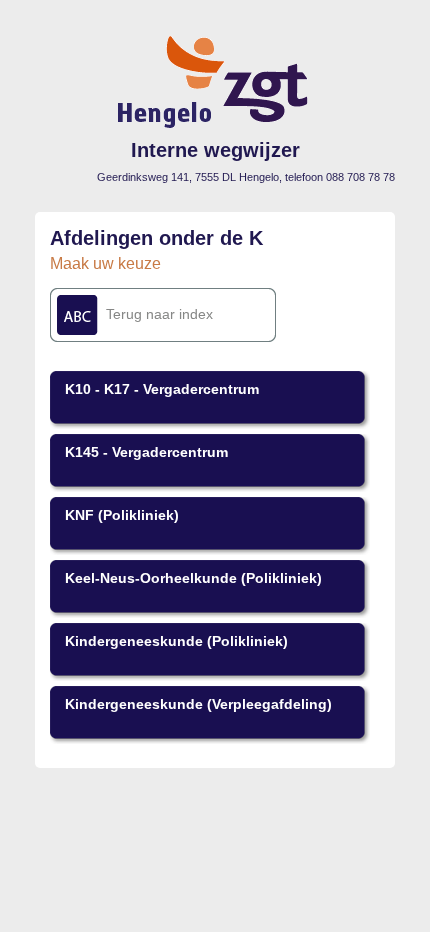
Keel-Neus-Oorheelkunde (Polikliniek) (193, 578)
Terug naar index (159, 314)
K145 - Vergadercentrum (146, 452)
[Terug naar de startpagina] (215, 126)
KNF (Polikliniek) (122, 515)
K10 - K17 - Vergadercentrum (162, 389)
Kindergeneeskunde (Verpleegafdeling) (198, 704)
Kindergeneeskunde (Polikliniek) (176, 641)
